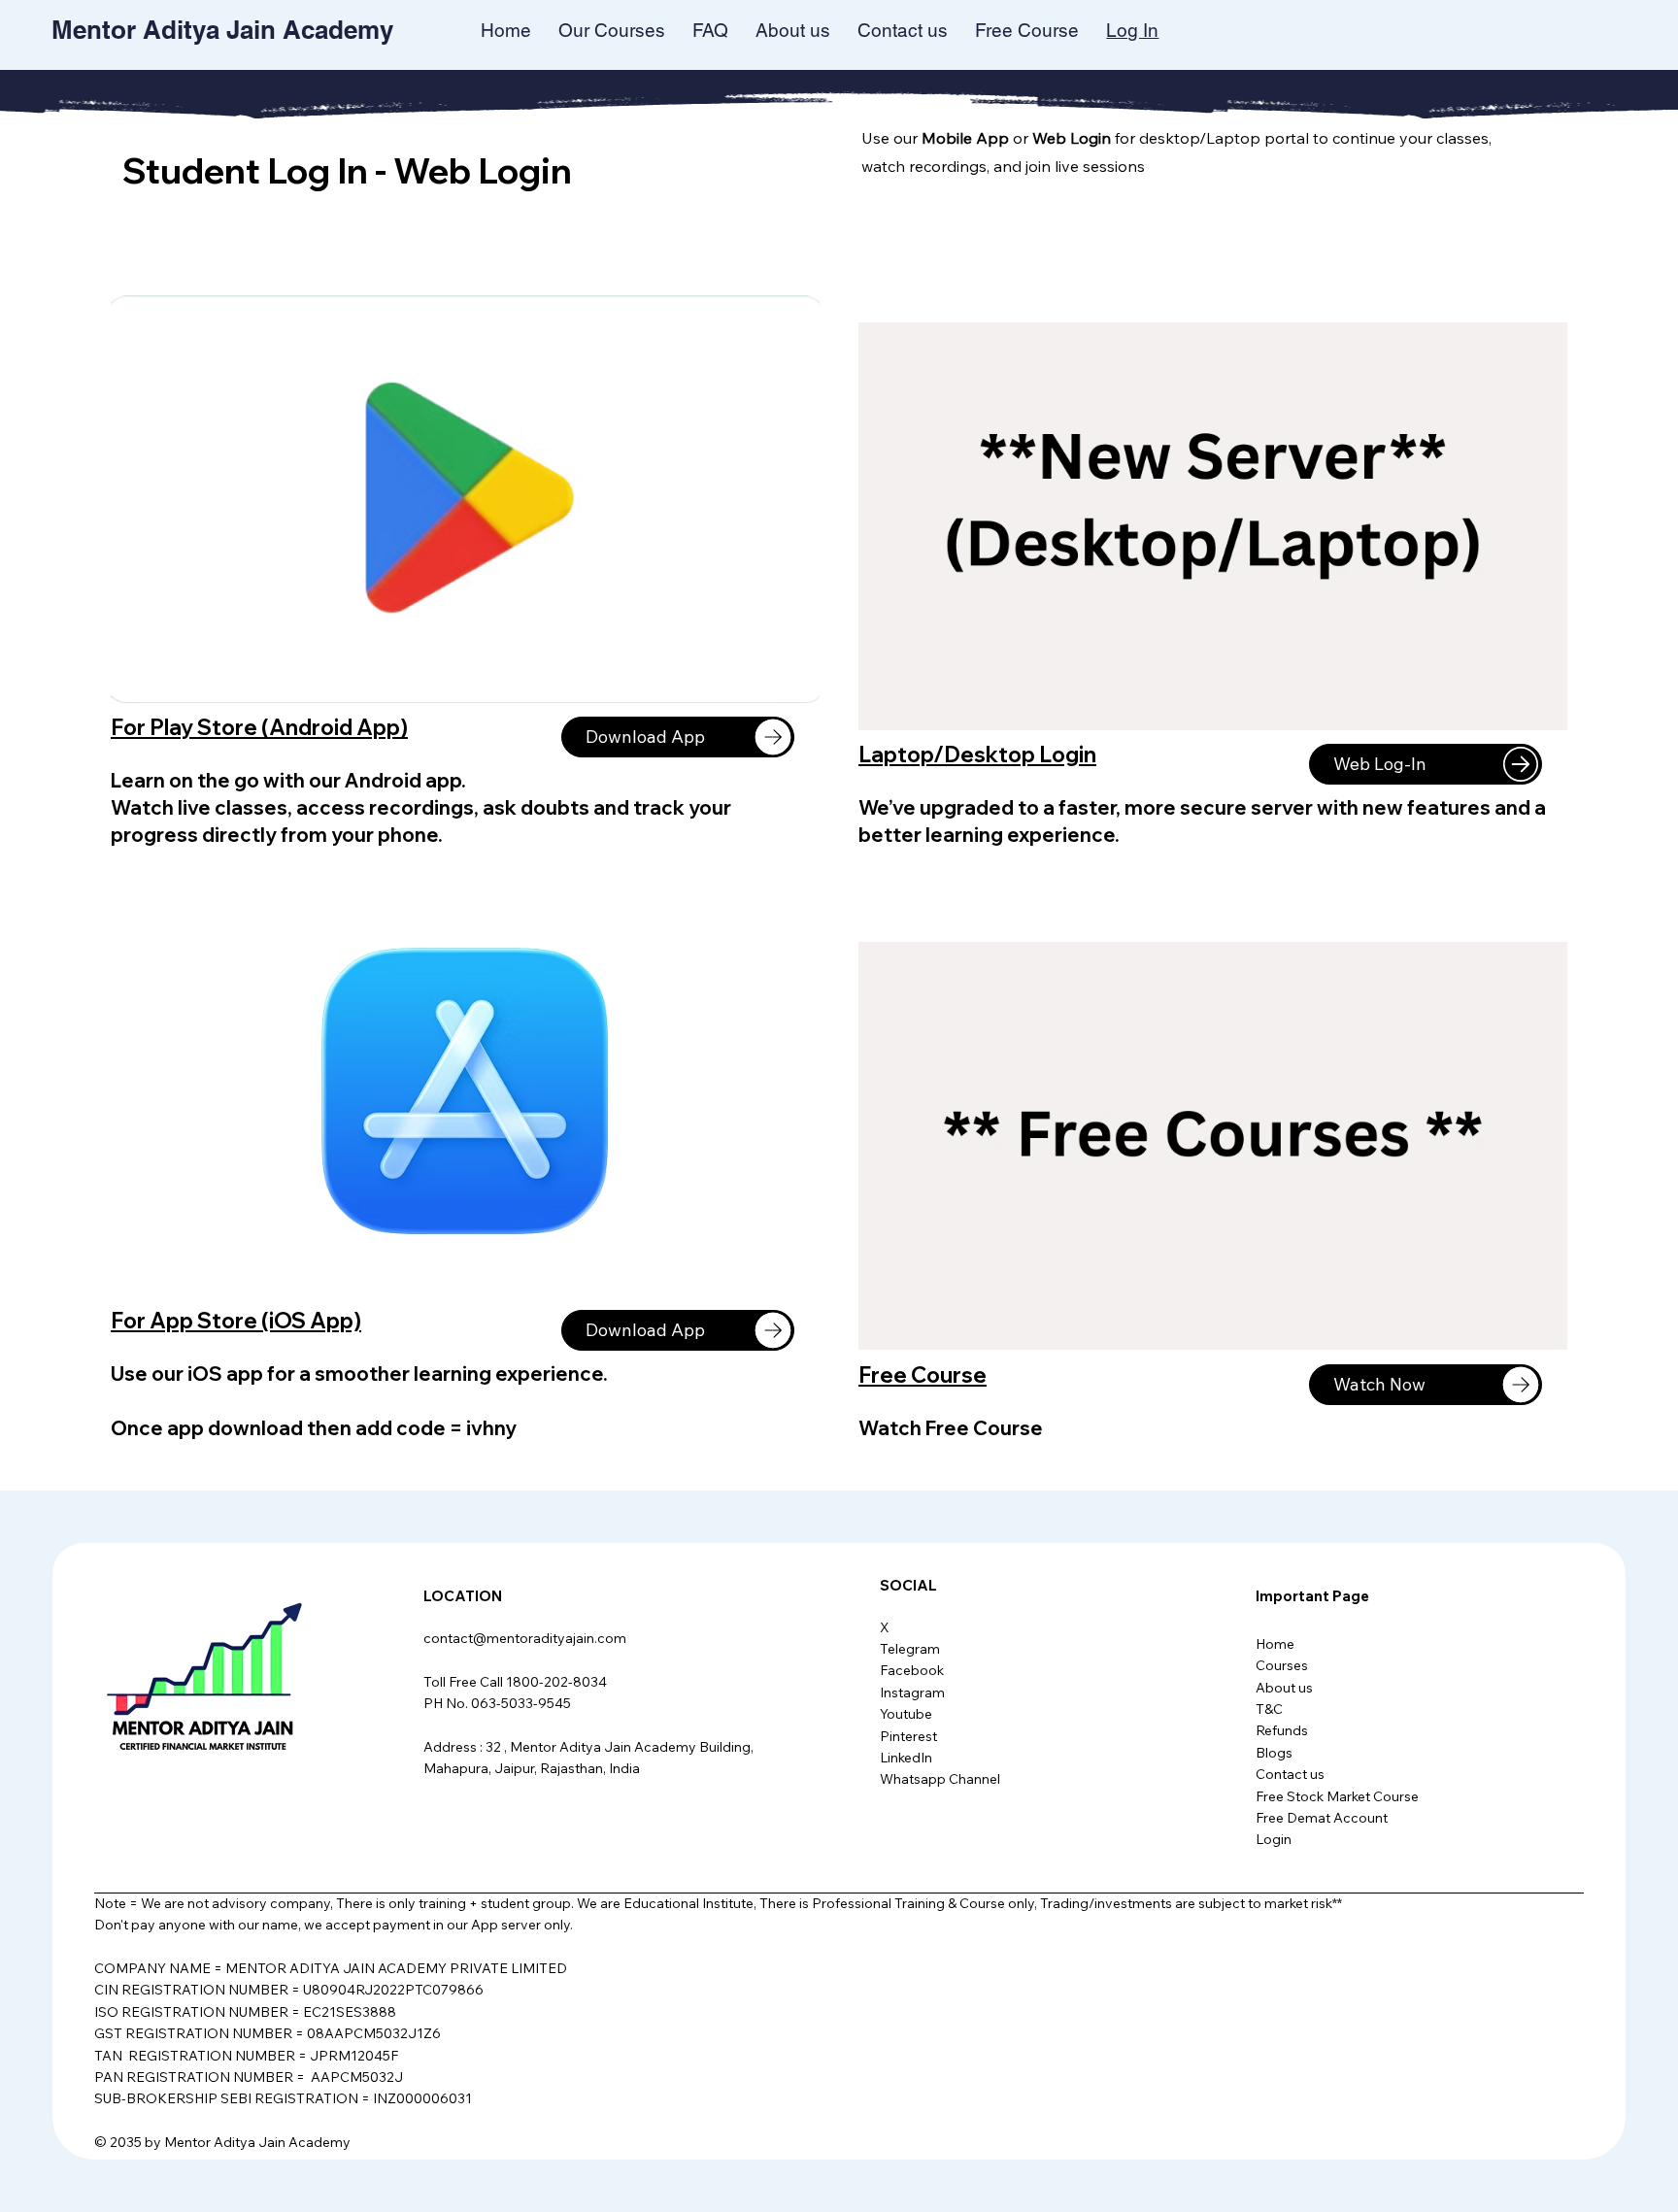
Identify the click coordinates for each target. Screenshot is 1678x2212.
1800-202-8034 (556, 1682)
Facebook (912, 1670)
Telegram (910, 1649)
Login (1274, 1839)
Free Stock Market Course (1337, 1796)
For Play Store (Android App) (259, 727)
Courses (1282, 1665)
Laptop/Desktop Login (977, 754)
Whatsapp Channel (940, 1779)
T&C (1269, 1709)
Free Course (923, 1375)
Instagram (912, 1693)
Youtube (906, 1714)
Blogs (1274, 1753)
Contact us (1290, 1774)
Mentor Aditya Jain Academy (222, 30)
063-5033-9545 (521, 1703)
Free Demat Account (1322, 1818)
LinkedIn (906, 1758)
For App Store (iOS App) (236, 1321)
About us (1284, 1688)
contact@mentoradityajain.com (525, 1638)
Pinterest (908, 1736)
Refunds (1282, 1730)
